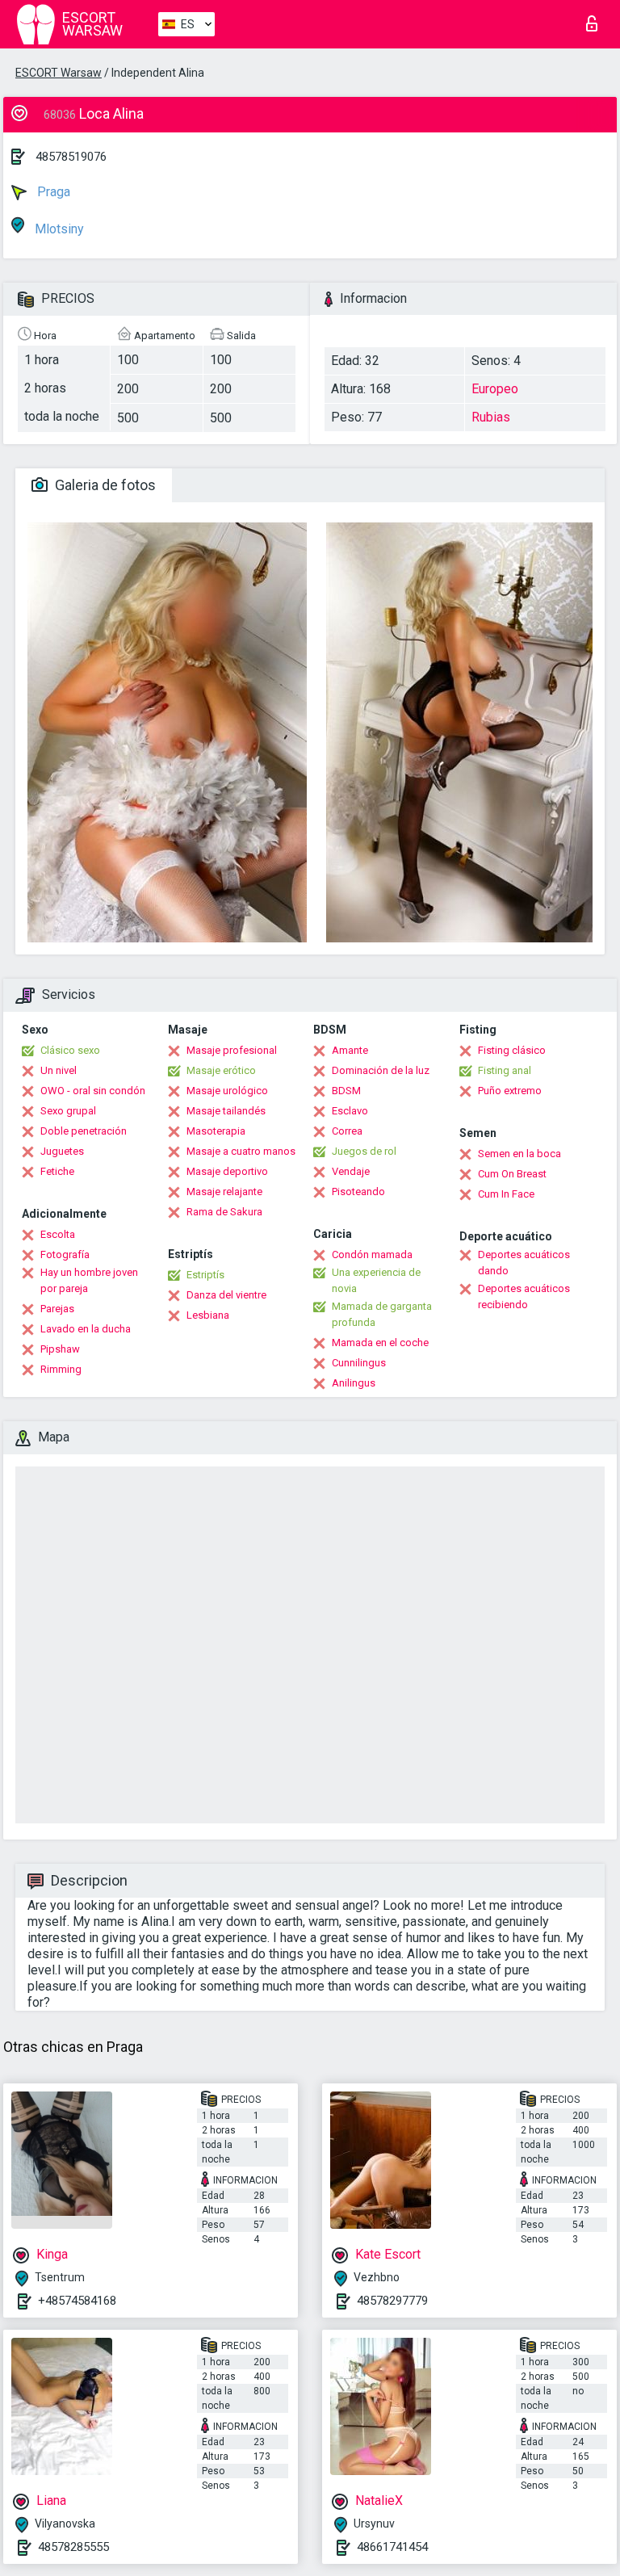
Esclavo (350, 1111)
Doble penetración (84, 1131)
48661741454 (392, 2547)
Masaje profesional (232, 1050)
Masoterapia (216, 1131)
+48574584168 (77, 2301)
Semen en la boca (519, 1154)
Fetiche (57, 1171)
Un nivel (59, 1070)
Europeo (495, 389)
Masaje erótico (221, 1070)
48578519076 (71, 157)
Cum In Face (506, 1194)
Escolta (58, 1234)
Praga (52, 192)
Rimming (61, 1369)
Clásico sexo (70, 1050)
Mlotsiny (58, 229)
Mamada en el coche (380, 1343)
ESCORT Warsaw (59, 73)
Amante (350, 1050)
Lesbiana (208, 1315)
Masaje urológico (227, 1091)
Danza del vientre (226, 1295)
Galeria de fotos (104, 485)
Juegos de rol (364, 1151)
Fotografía (65, 1254)
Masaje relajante (224, 1192)
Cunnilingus (359, 1363)
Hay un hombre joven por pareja (89, 1280)
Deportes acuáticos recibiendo (524, 1296)
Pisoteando (358, 1192)
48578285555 (73, 2547)
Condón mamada (372, 1254)
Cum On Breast (512, 1174)
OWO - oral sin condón (93, 1091)
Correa (347, 1131)
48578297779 (392, 2301)
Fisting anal (505, 1070)
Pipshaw (60, 1349)
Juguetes (62, 1151)
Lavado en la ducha (86, 1329)
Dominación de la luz (381, 1070)
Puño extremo (510, 1091)
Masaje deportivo (227, 1171)
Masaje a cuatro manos (241, 1151)
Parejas (57, 1309)
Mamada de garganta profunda (382, 1314)
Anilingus (354, 1383)
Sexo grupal (68, 1111)
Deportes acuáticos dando (524, 1263)
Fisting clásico (512, 1050)
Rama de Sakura (224, 1212)
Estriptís (205, 1275)
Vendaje (351, 1171)
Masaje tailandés (226, 1111)
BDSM (346, 1091)
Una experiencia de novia (376, 1280)
